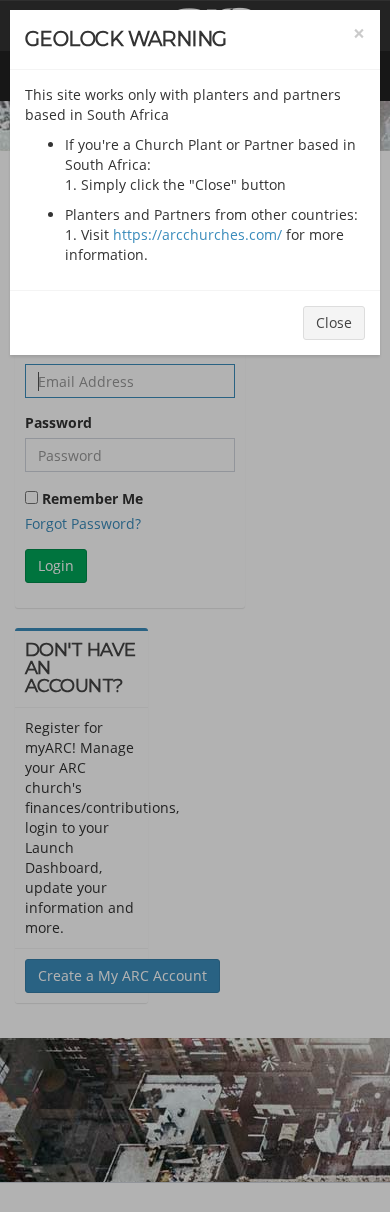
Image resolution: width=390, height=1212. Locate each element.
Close (334, 322)
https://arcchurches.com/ (197, 234)
